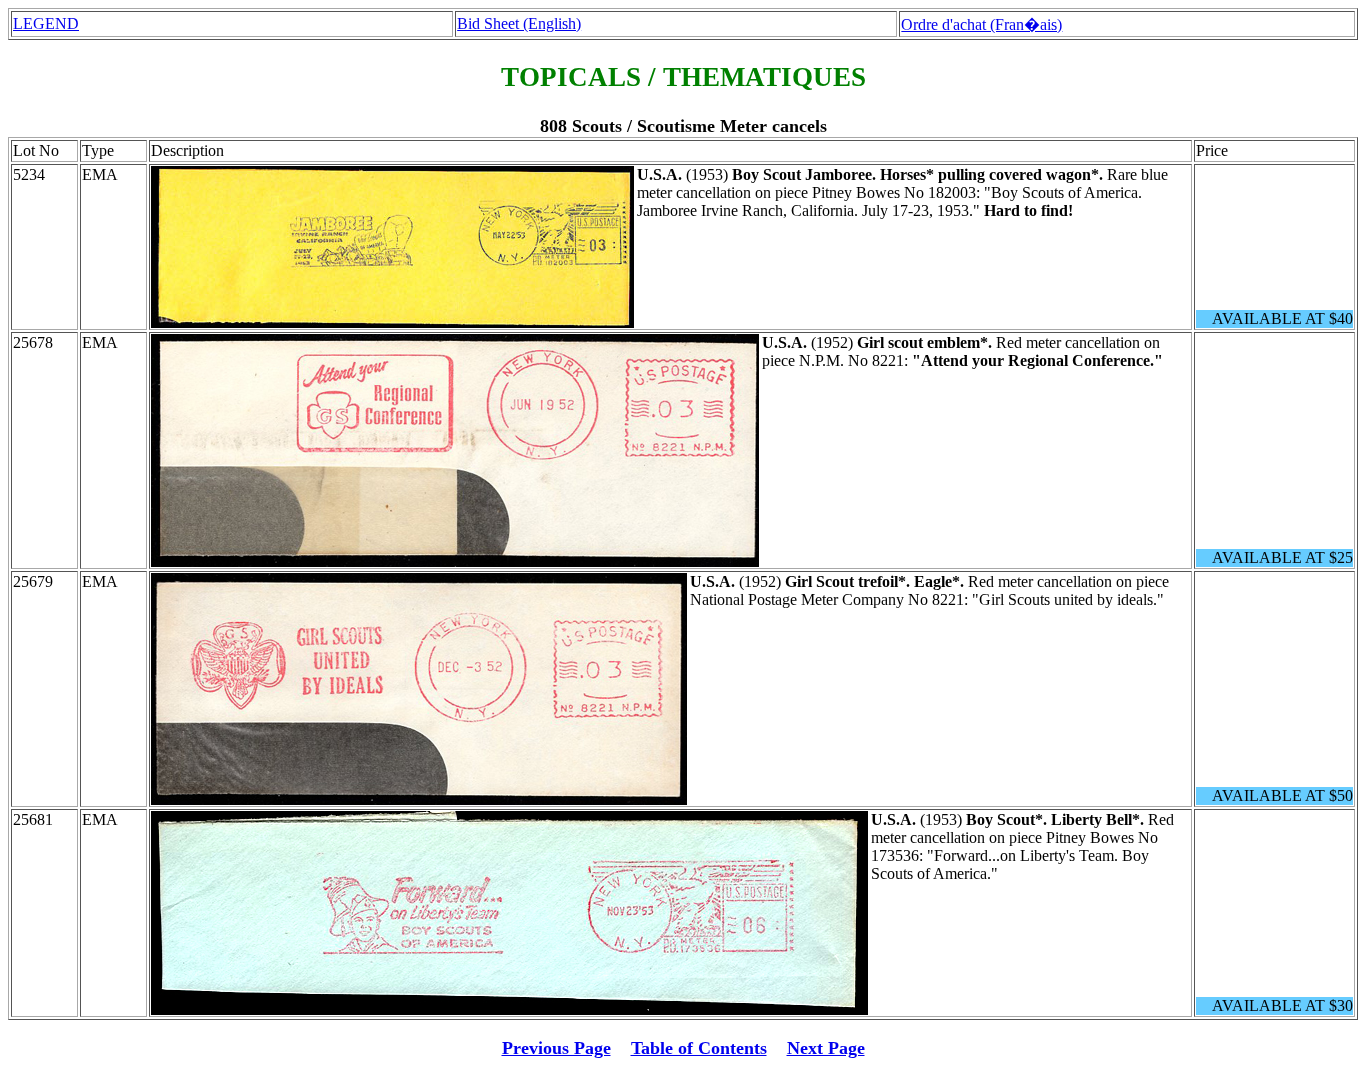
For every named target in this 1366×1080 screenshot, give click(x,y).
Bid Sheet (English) (519, 23)
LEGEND (46, 23)
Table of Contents (699, 1048)
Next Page (826, 1048)
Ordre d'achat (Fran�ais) (981, 24)
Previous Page (556, 1048)
